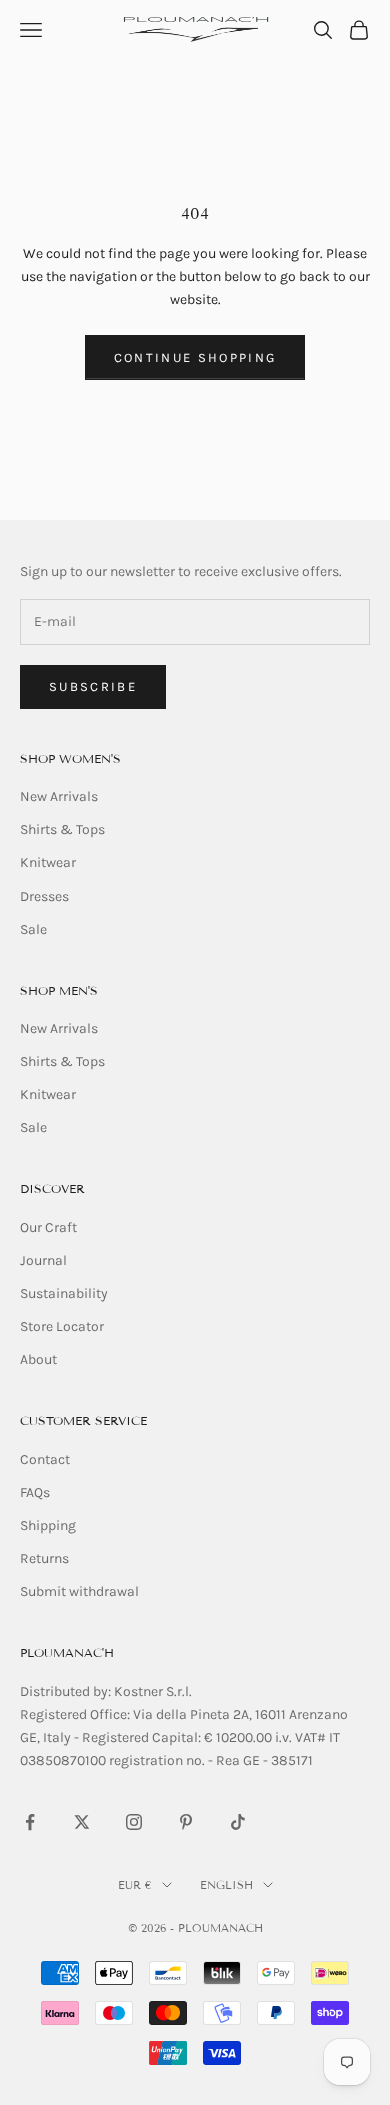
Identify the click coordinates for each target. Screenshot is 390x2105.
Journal (43, 1260)
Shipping (48, 1525)
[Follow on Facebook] (30, 1822)
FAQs (35, 1492)
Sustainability (64, 1293)
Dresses (44, 896)
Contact (45, 1459)
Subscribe (93, 686)
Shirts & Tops (62, 829)
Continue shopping (195, 357)
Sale (33, 929)
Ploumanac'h (67, 1652)
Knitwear (48, 862)
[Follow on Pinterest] (186, 1822)
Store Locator (62, 1326)
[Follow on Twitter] (82, 1822)
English (226, 1885)
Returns (44, 1558)
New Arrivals (59, 796)
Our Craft (48, 1227)
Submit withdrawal (79, 1591)
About (38, 1359)
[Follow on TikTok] (238, 1822)
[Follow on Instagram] (134, 1822)
